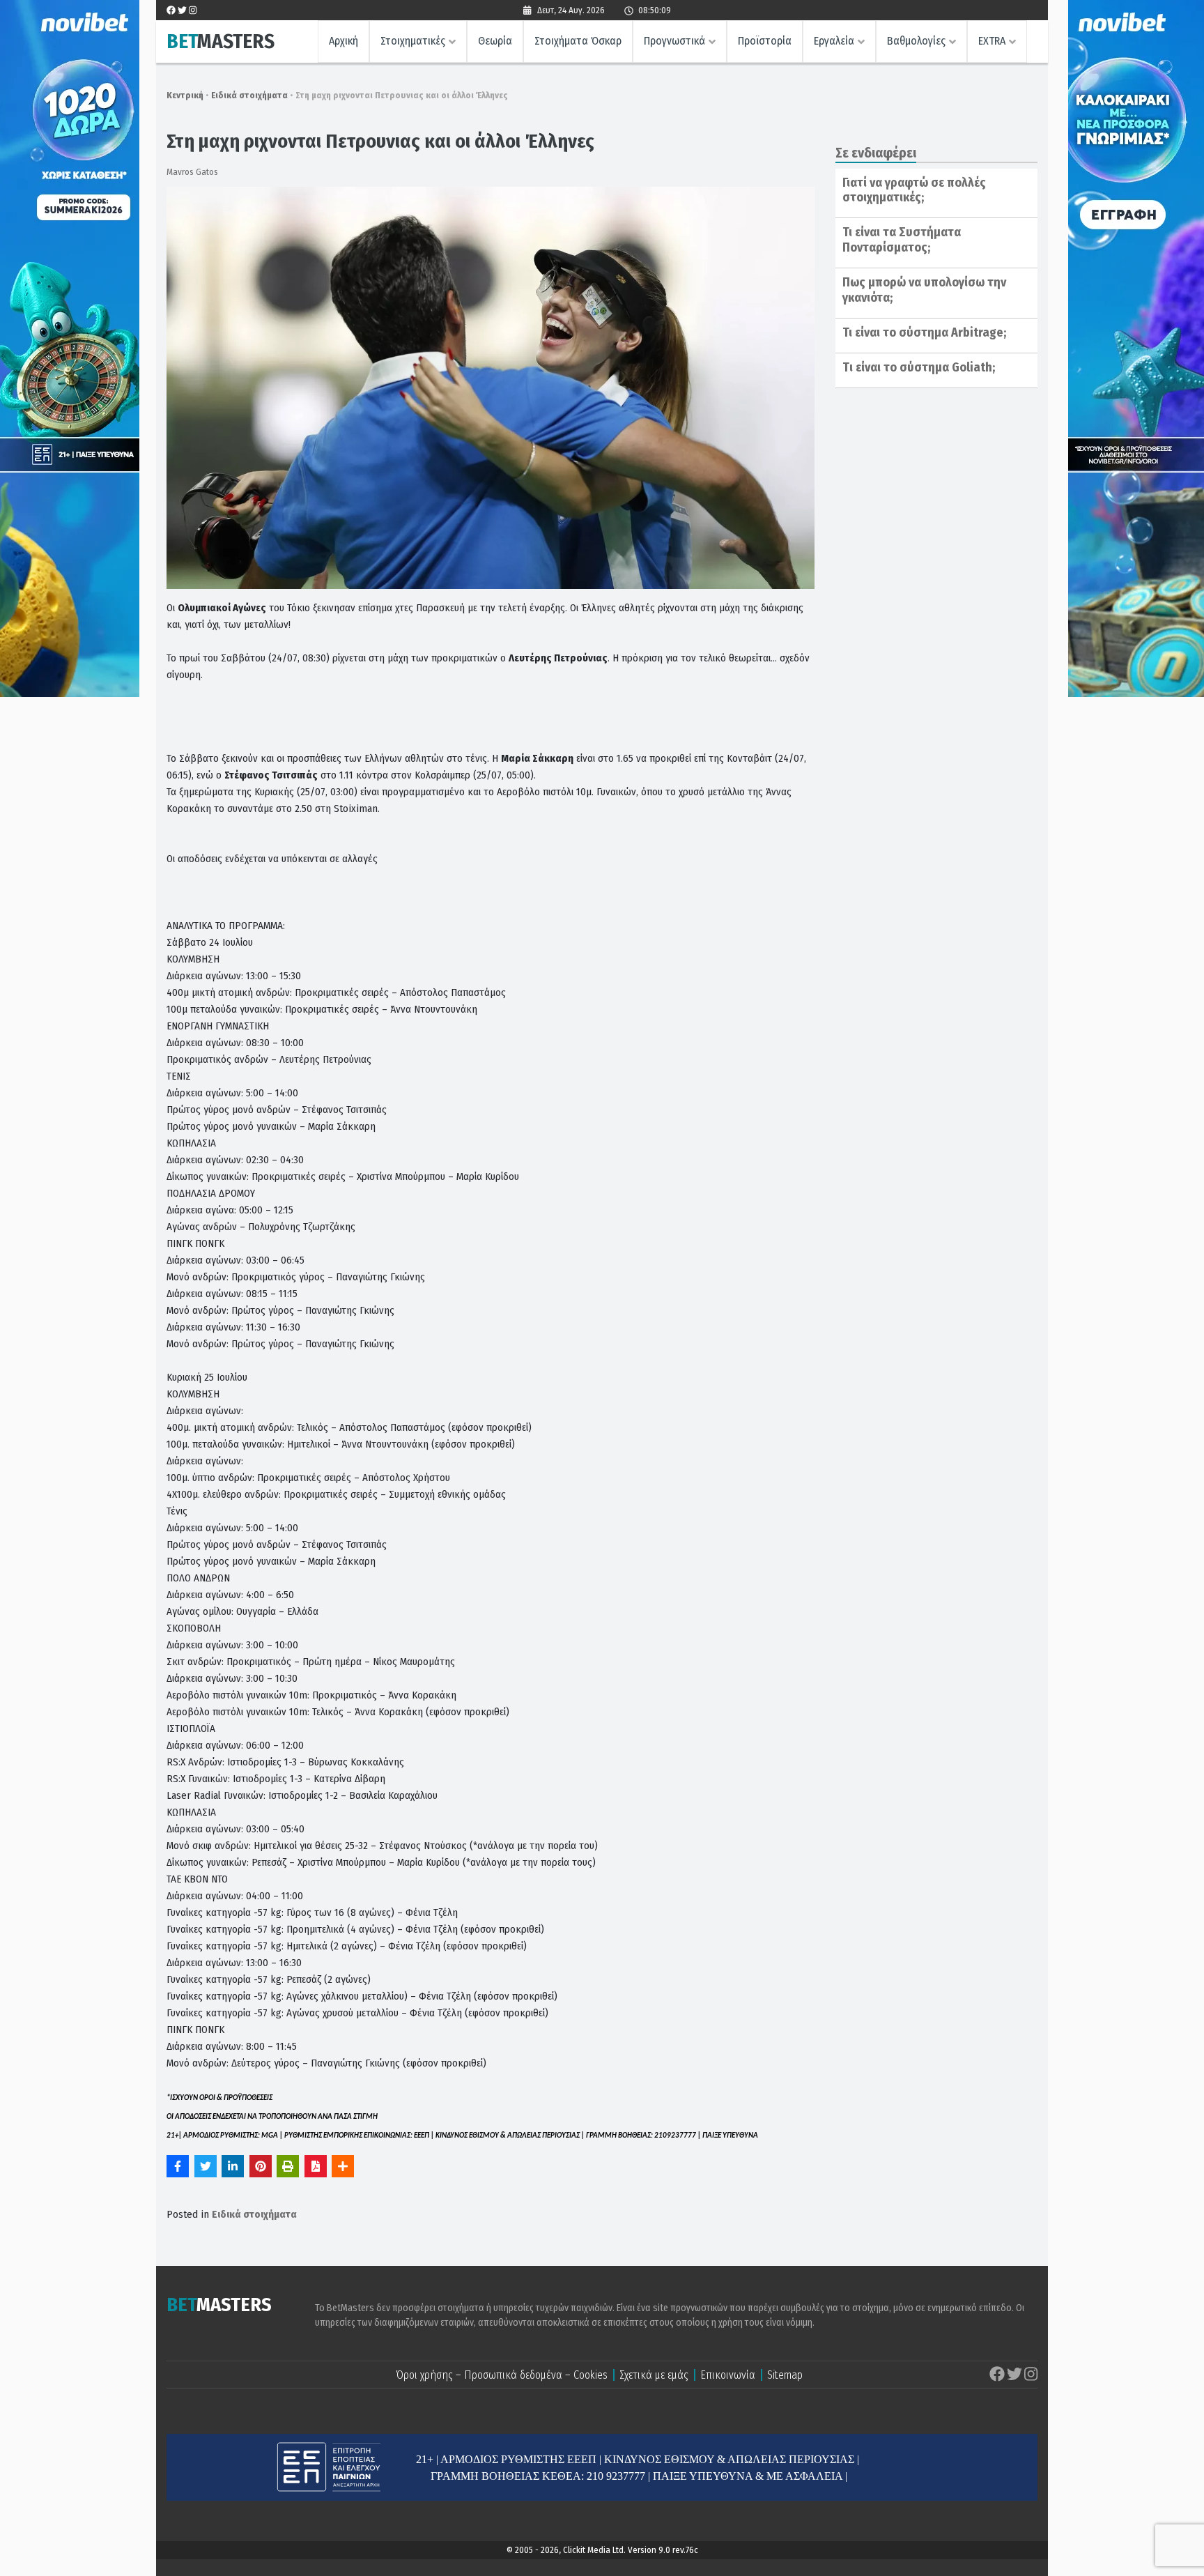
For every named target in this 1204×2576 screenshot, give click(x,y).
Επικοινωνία (728, 2375)
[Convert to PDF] (316, 2166)
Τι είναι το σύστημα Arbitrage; (924, 332)
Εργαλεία (834, 41)
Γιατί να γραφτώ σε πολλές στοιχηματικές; (914, 190)
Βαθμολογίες (916, 41)
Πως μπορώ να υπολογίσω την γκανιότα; (924, 290)
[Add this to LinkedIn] (233, 2166)
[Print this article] (288, 2166)
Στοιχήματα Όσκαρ (578, 41)
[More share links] (343, 2166)
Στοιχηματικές (413, 41)
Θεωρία (495, 41)
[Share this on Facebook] (178, 2166)
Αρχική (344, 41)
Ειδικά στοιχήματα (249, 95)
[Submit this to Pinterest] (261, 2166)
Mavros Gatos (192, 172)
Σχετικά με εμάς (654, 2375)
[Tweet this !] (206, 2166)
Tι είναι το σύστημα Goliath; (919, 367)
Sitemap (785, 2375)
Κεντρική (185, 95)
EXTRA (992, 41)
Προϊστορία (765, 41)
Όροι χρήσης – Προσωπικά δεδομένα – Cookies (502, 2375)
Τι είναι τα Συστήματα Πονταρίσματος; (902, 240)
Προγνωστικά (674, 41)
